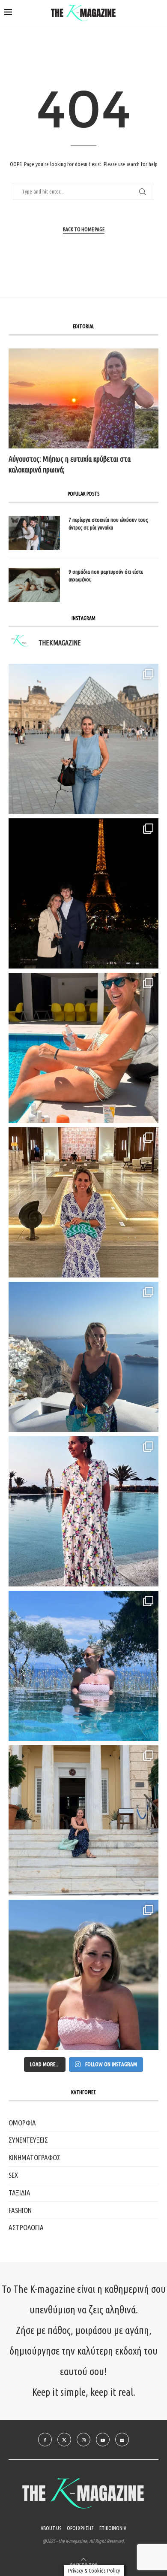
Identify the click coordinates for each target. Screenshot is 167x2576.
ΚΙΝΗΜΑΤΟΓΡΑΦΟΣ (34, 2157)
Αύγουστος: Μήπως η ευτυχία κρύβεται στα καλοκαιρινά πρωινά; (70, 464)
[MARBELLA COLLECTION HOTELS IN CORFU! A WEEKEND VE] (83, 1666)
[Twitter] (64, 2440)
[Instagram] (83, 2440)
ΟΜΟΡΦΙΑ (22, 2123)
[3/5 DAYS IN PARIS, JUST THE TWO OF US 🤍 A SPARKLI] (83, 893)
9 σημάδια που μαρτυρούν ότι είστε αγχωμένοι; (106, 575)
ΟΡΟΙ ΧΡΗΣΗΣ (80, 2528)
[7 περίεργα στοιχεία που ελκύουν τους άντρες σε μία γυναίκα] (34, 533)
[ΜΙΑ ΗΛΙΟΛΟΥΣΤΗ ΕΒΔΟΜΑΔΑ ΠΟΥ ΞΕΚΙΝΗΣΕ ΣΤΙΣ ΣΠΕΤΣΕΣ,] (83, 1820)
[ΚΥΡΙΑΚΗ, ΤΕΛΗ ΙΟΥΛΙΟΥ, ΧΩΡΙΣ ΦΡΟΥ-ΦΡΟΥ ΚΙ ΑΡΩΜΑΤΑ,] (83, 1048)
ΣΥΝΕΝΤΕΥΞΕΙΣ (28, 2140)
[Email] (122, 2440)
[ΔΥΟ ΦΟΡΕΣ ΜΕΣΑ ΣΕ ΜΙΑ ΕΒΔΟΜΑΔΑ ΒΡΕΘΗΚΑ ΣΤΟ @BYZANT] (83, 1202)
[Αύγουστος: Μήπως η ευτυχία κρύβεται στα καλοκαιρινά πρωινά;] (83, 398)
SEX (13, 2175)
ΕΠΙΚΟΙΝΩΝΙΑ (113, 2528)
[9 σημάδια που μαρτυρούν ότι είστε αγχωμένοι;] (34, 585)
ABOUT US (51, 2528)
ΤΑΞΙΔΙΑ (19, 2193)
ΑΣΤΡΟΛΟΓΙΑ (26, 2227)
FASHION (20, 2210)
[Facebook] (45, 2440)
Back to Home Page (84, 229)
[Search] (158, 13)
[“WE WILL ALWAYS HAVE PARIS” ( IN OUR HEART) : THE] (83, 739)
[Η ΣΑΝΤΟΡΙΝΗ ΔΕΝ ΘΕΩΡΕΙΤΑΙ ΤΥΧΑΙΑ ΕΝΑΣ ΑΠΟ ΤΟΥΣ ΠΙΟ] (83, 1357)
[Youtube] (103, 2440)
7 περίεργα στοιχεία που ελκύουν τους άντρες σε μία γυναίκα (108, 524)
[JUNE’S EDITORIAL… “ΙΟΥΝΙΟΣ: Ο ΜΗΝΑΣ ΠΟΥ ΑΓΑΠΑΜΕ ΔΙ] (83, 1975)
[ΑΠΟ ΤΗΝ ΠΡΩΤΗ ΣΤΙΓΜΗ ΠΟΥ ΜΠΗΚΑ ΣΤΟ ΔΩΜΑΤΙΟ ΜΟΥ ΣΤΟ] (83, 1511)
